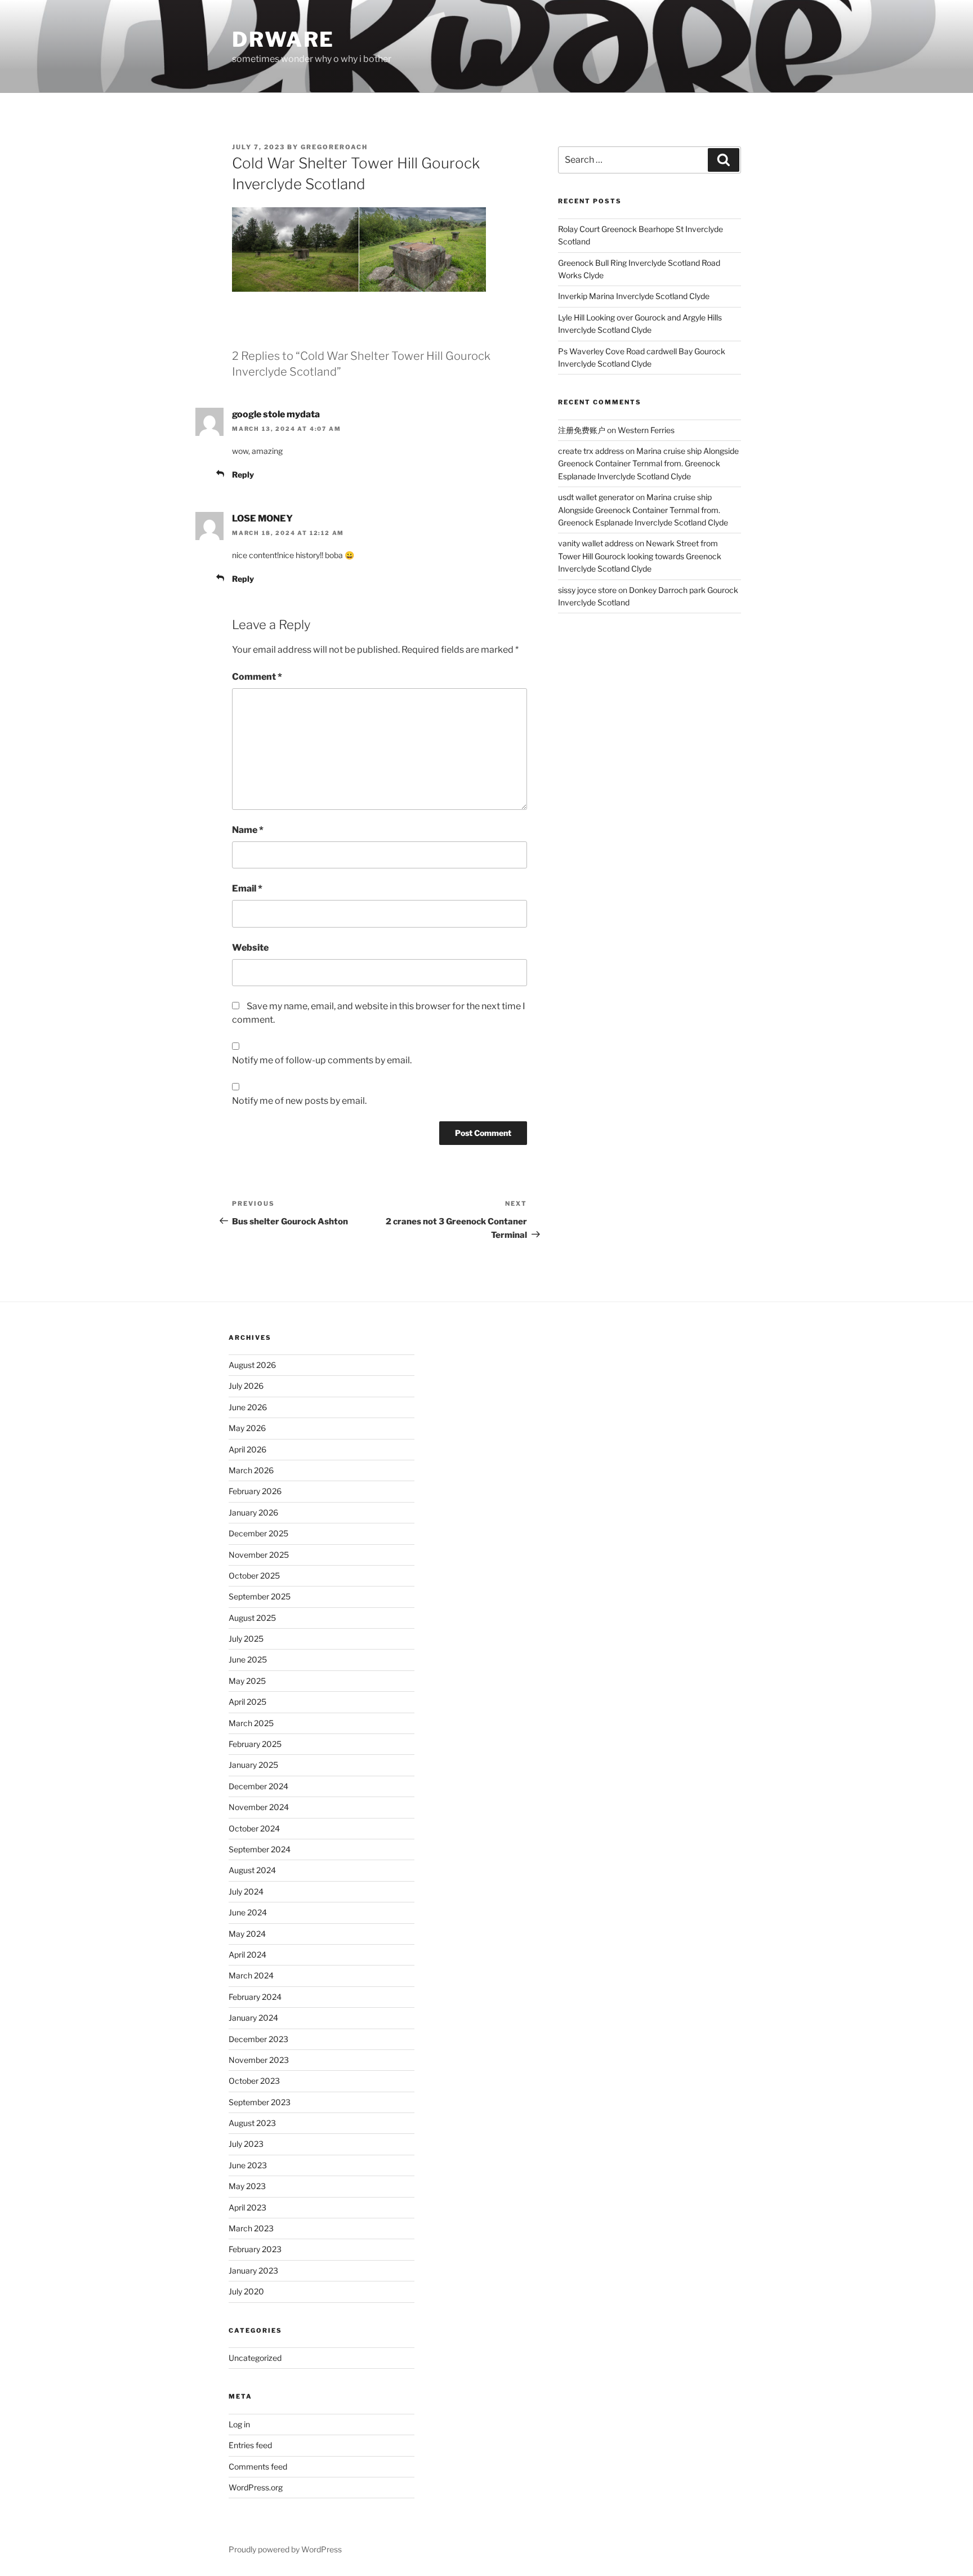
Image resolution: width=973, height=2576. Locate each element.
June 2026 (248, 1407)
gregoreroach (334, 147)
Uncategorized (255, 2358)
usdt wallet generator (596, 497)
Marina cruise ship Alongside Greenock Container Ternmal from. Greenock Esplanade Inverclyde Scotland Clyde (648, 463)
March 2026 (251, 1470)
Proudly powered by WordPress (285, 2549)
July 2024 (246, 1891)
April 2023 (247, 2207)
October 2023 (254, 2081)
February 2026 (255, 1491)
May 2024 (247, 1934)
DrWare (283, 39)
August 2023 (252, 2123)
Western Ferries (646, 430)
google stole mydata (276, 414)
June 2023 (248, 2165)
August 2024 (252, 1870)
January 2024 (253, 2018)
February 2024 (255, 1997)
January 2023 (253, 2270)
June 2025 (248, 1659)
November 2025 (259, 1555)
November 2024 (259, 1807)
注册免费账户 (582, 430)
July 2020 (246, 2291)
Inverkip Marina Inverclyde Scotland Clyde (634, 296)
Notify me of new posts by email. (299, 1101)
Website (250, 948)
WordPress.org (256, 2487)
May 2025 (247, 1681)
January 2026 (253, 1512)
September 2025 (260, 1596)
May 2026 (247, 1428)
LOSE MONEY (262, 518)
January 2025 (253, 1765)
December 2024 (258, 1786)
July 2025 (246, 1639)
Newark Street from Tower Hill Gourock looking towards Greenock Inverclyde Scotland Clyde (640, 556)
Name (248, 830)
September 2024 (260, 1849)
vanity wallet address (596, 543)
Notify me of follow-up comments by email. (322, 1060)
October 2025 (254, 1576)
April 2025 (247, 1702)
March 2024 (251, 1975)
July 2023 (246, 2144)
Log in (239, 2424)
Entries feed (250, 2445)
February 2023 (255, 2249)
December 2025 (258, 1533)
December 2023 (258, 2039)
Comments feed (258, 2466)
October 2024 (254, 1828)
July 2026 (246, 1386)
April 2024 (247, 1955)
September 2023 (260, 2102)
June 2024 (248, 1912)
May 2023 (247, 2186)
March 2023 (251, 2228)
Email (247, 888)
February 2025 (255, 1744)
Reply (243, 474)
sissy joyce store (587, 590)
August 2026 (252, 1365)
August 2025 (252, 1618)
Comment (257, 677)
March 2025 (251, 1723)
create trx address (591, 451)
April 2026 (247, 1449)
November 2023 (259, 2060)
